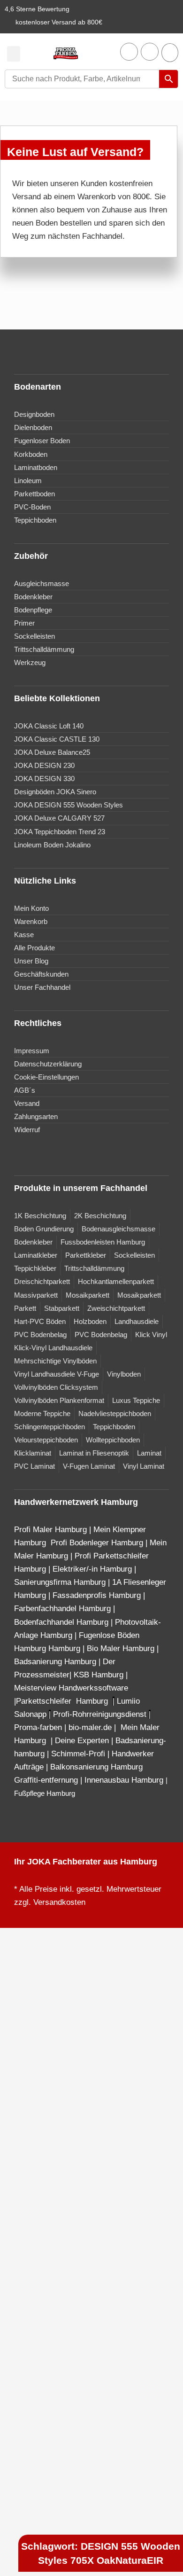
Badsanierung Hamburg (56, 1662)
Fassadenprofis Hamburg (98, 1595)
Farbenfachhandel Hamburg (64, 1609)
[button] (14, 54)
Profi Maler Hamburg (50, 1530)
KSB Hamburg (100, 1675)
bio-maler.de (89, 1727)
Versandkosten (59, 1902)
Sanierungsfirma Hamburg (61, 1582)
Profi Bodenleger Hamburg (97, 1543)
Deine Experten (82, 1741)
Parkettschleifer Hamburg (62, 1701)
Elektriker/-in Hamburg (93, 1569)
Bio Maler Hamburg (122, 1648)
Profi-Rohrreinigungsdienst (100, 1714)
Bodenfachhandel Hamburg (62, 1622)
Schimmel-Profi (78, 1754)
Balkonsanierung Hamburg (96, 1767)
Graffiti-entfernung (46, 1780)
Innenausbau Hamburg (124, 1780)
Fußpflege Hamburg (45, 1793)
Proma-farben (38, 1727)
